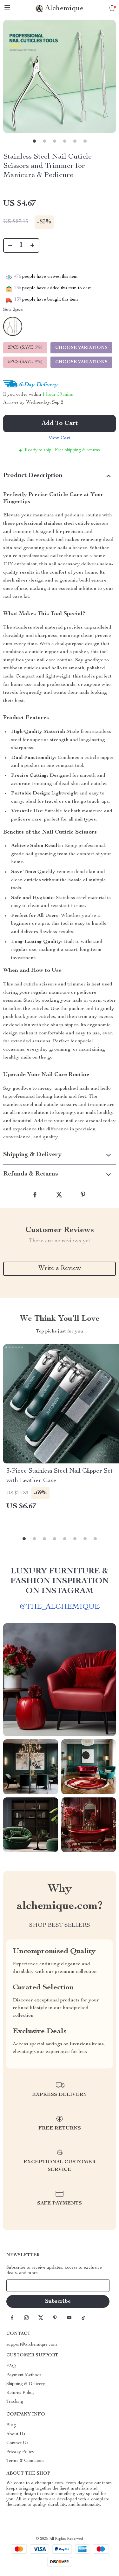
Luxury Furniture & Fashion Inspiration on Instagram (60, 1581)
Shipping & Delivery (26, 2384)
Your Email (23, 2286)
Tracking (15, 2402)
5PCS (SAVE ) (25, 362)
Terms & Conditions (25, 2461)
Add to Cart (60, 424)
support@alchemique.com (32, 2345)
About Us (16, 2434)
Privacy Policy (20, 2452)
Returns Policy (20, 2393)
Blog (11, 2425)
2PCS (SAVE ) (25, 348)
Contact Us (17, 2443)
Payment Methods (24, 2375)
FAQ (11, 2366)
